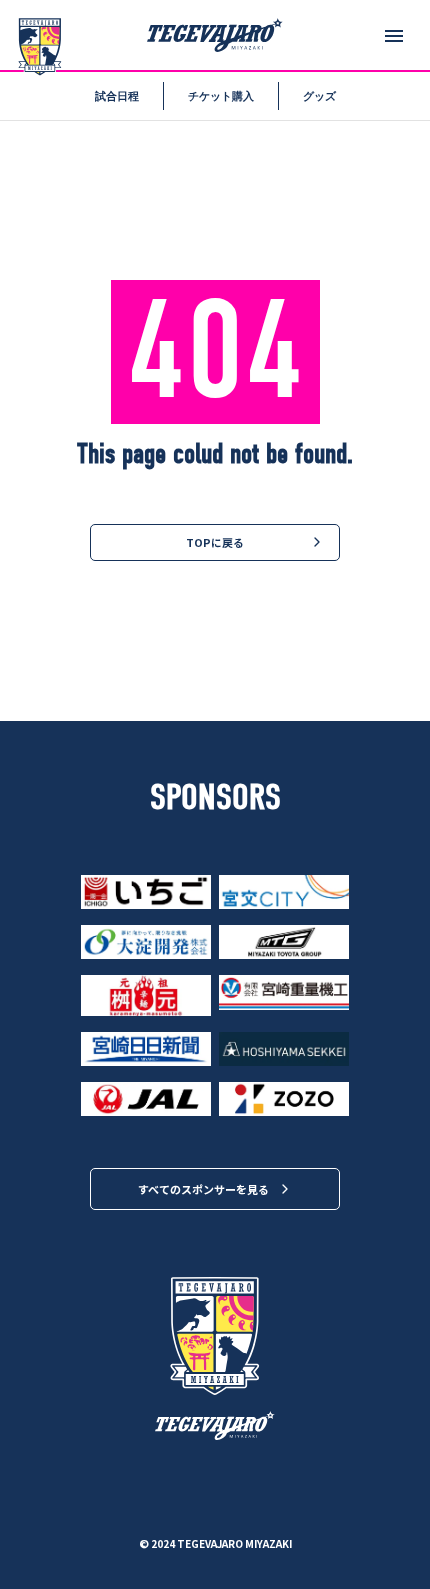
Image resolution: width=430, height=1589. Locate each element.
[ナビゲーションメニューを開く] (394, 36)
